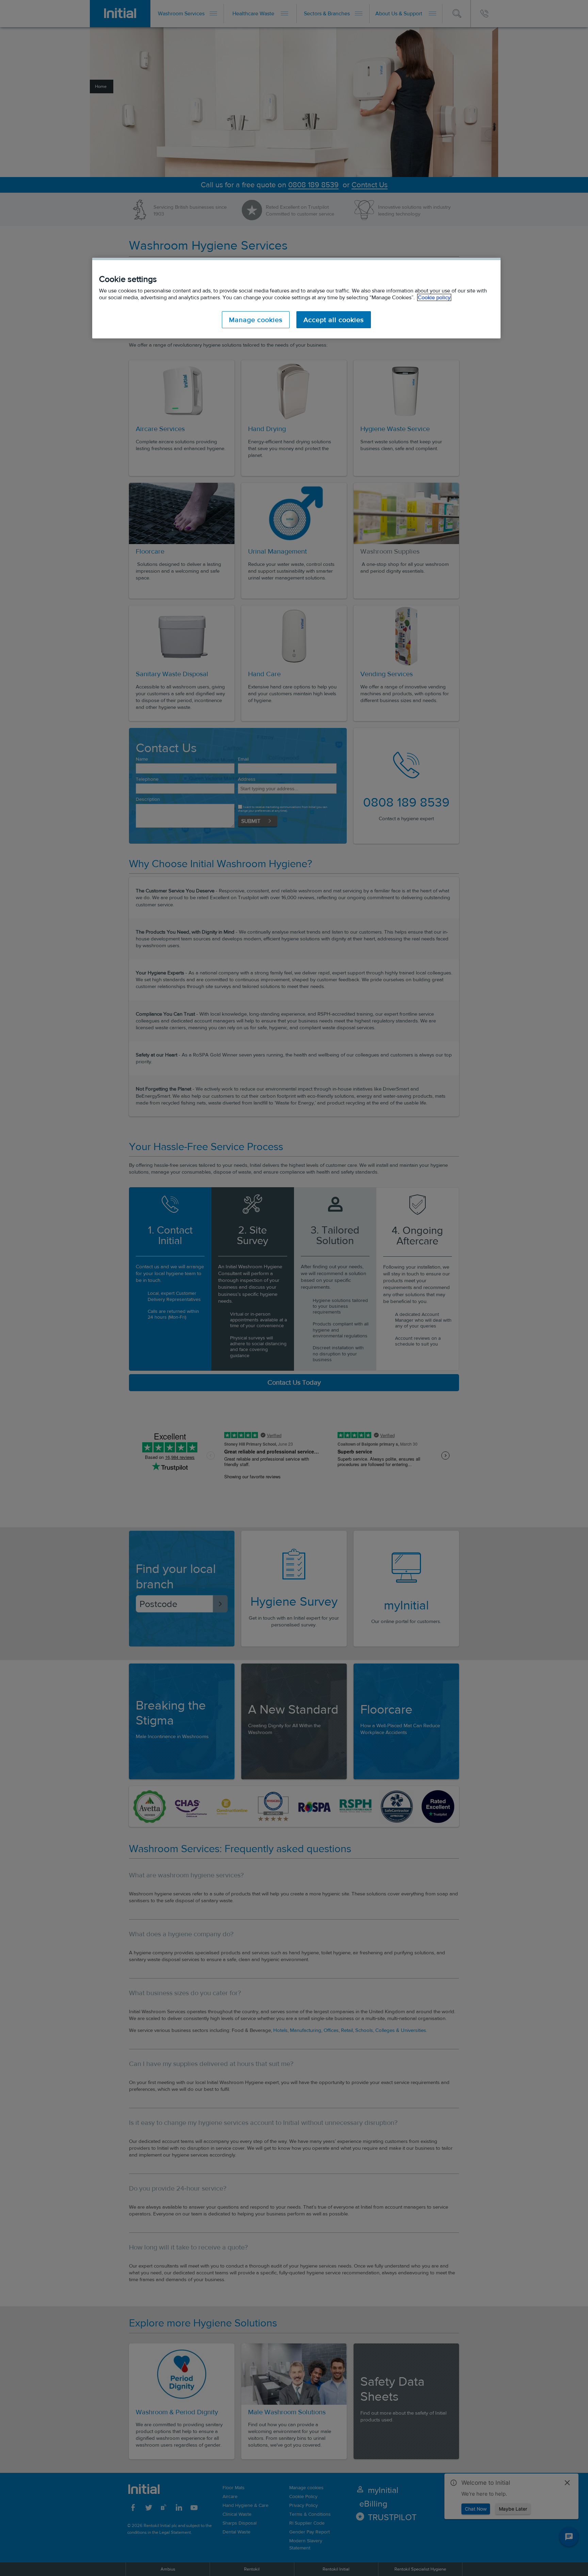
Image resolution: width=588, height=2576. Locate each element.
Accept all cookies (334, 320)
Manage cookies (256, 320)
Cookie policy (434, 297)
